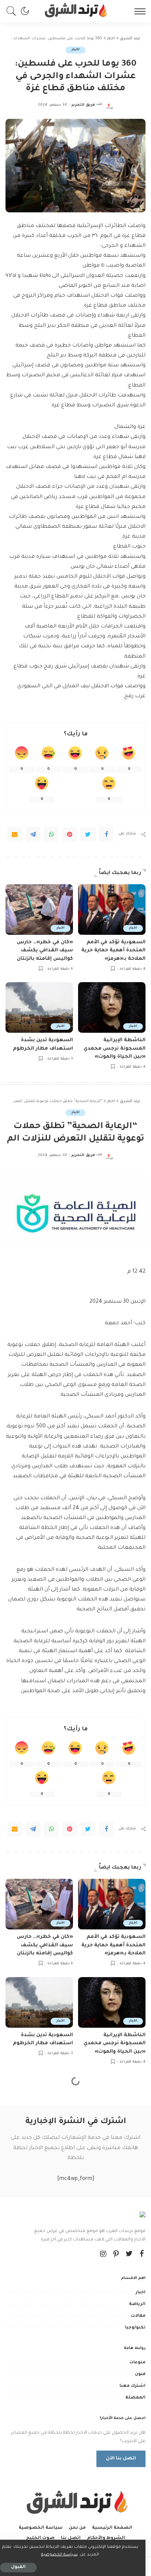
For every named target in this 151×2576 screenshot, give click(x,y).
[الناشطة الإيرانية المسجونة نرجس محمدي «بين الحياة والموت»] (112, 1007)
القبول (18, 2567)
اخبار (75, 50)
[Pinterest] (70, 834)
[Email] (15, 834)
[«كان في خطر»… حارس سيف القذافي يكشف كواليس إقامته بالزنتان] (39, 910)
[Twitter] (88, 834)
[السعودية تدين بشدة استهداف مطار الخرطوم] (39, 1007)
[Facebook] (106, 834)
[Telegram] (33, 834)
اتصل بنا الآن (121, 2459)
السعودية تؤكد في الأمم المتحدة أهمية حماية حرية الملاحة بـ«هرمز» (113, 951)
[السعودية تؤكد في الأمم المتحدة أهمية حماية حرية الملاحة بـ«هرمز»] (112, 910)
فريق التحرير (83, 105)
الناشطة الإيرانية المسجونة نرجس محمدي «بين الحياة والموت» (115, 1049)
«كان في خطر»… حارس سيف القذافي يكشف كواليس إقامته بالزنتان (45, 951)
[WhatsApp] (51, 834)
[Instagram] (103, 2255)
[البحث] (13, 11)
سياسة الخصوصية (59, 2555)
